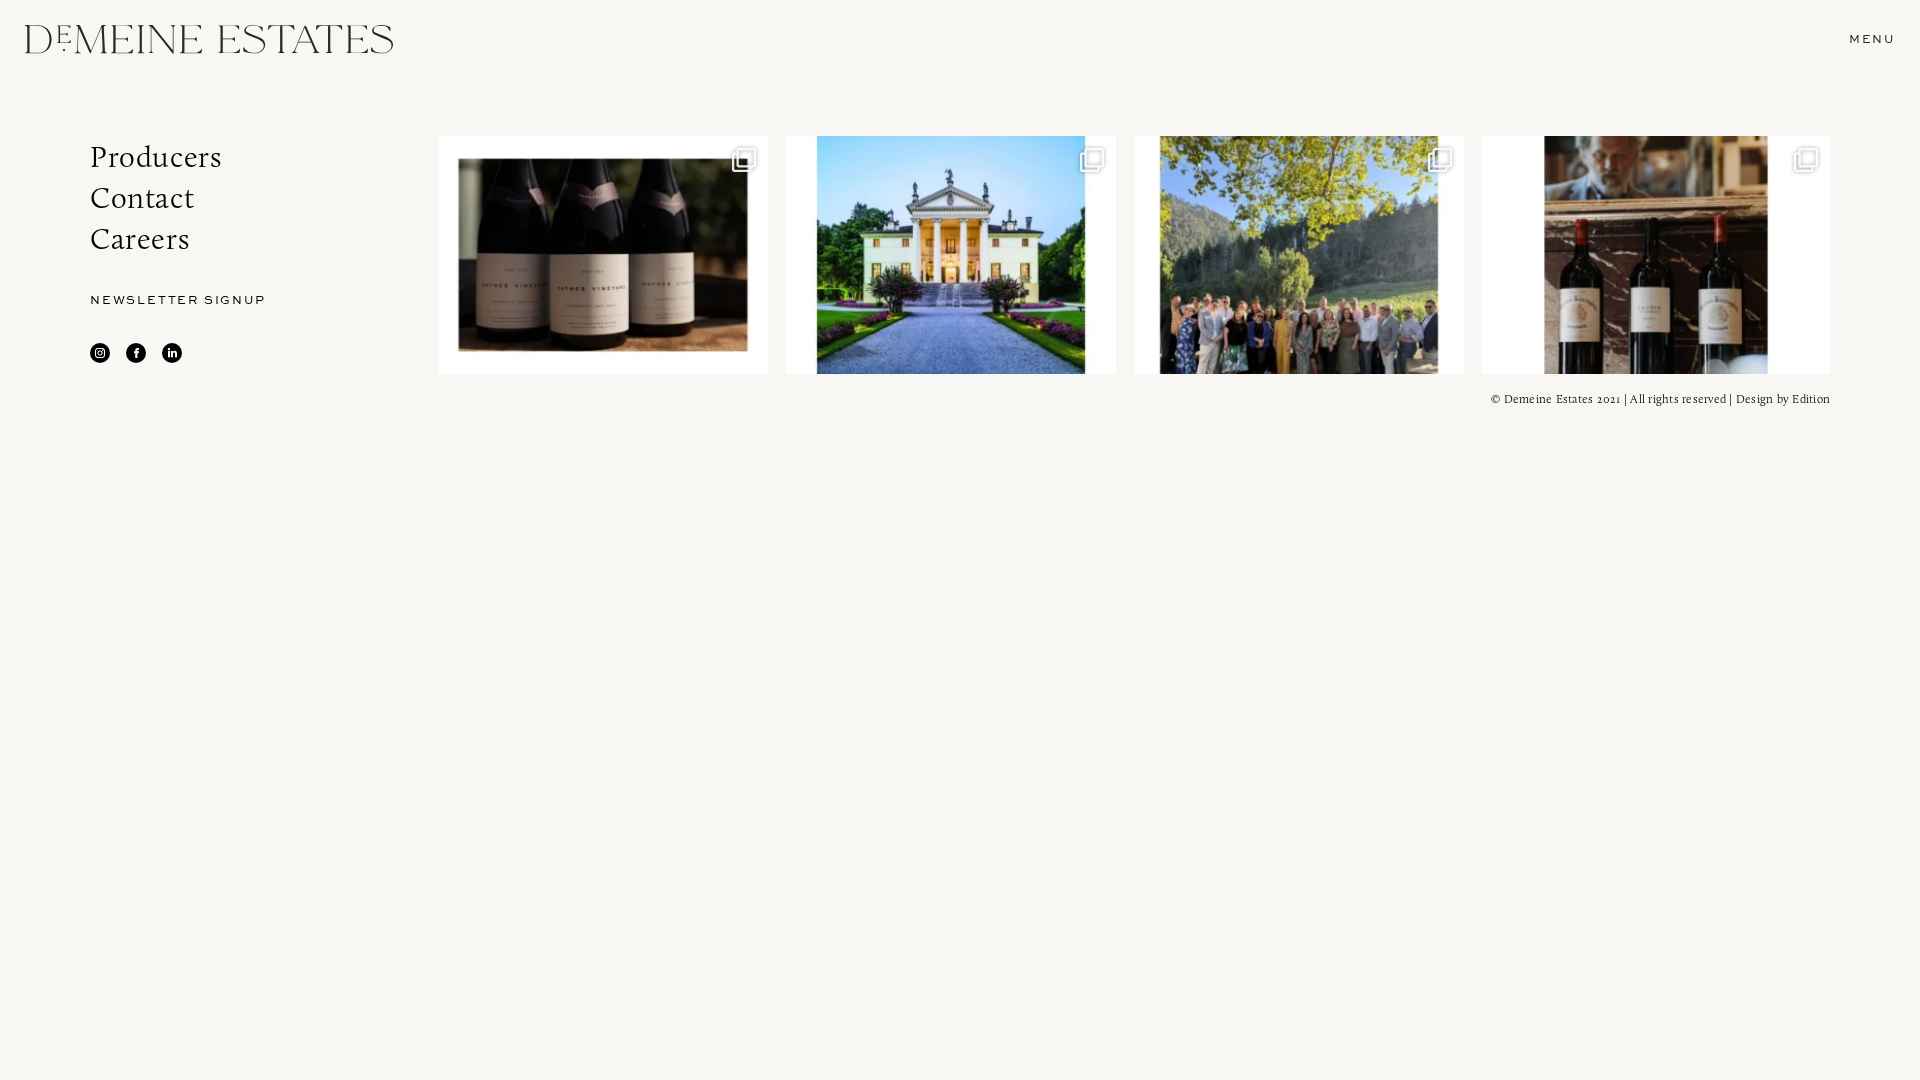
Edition (1811, 398)
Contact (142, 197)
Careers (139, 238)
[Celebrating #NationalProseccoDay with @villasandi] (951, 255)
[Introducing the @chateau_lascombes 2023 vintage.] (1656, 255)
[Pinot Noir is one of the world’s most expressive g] (603, 255)
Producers (155, 156)
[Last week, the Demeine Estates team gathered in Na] (1299, 255)
